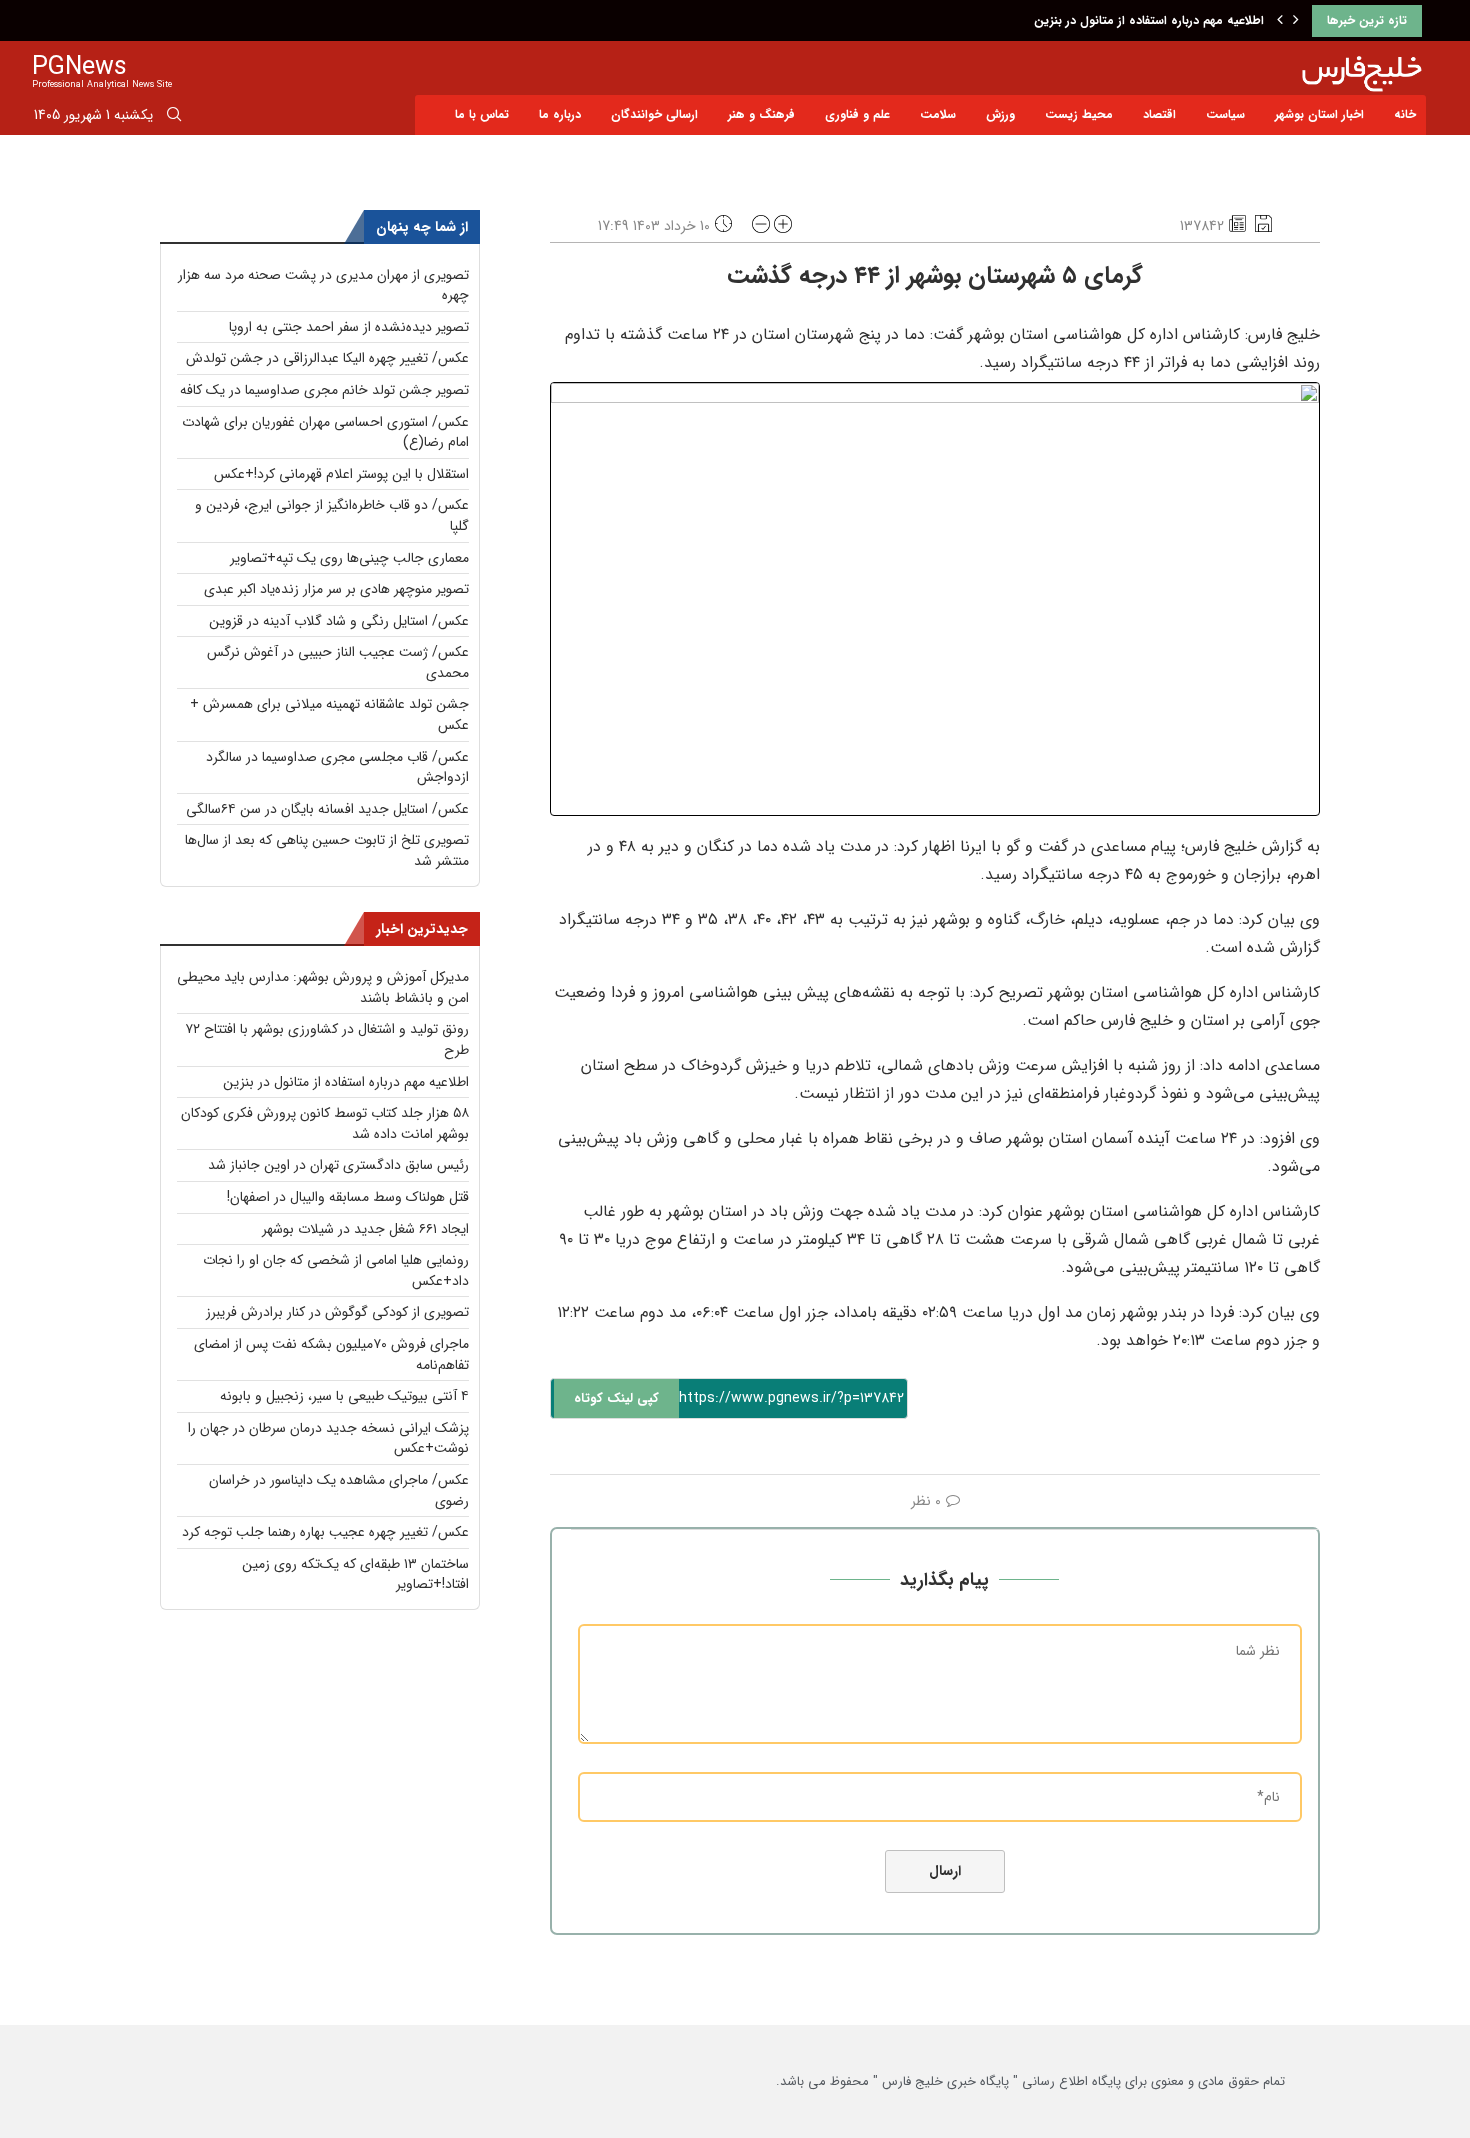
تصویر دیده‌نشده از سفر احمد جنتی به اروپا (349, 327)
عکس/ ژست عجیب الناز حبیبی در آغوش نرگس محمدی (338, 662)
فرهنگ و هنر (761, 114)
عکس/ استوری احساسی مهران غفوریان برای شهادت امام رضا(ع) (325, 432)
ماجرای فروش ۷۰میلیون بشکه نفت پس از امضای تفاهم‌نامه (331, 1354)
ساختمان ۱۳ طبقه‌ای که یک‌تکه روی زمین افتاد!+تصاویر (355, 1574)
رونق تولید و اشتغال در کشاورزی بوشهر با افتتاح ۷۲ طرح (327, 1039)
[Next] (1296, 21)
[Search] (174, 118)
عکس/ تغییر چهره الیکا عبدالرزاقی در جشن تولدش (327, 358)
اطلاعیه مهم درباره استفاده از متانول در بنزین (1149, 20)
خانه (1405, 114)
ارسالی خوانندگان (654, 114)
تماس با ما (482, 114)
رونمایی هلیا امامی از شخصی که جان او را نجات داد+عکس (336, 1270)
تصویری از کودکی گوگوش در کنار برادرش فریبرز (337, 1312)
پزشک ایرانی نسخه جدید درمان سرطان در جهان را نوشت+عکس (328, 1438)
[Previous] (1280, 21)
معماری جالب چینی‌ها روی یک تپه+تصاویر (349, 558)
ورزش (1000, 114)
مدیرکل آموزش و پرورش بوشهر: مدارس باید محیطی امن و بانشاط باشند (323, 987)
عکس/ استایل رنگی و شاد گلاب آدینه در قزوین (339, 621)
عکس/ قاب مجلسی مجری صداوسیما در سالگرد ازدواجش (337, 767)
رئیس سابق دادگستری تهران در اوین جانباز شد (338, 1165)
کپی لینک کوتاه (616, 1398)
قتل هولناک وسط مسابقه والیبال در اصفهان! (348, 1197)
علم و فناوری (857, 114)
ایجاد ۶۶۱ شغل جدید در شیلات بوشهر (365, 1229)
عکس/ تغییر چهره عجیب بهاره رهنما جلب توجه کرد (325, 1532)
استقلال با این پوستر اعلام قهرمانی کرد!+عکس (341, 474)
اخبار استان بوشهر (1319, 114)
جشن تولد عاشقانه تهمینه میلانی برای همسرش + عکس (329, 714)
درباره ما (560, 114)
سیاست (1225, 114)
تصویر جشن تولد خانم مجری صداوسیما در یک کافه (324, 390)
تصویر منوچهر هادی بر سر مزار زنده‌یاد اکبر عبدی (336, 589)
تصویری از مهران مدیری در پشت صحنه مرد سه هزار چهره (323, 285)
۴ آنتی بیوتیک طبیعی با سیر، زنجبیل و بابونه (344, 1396)
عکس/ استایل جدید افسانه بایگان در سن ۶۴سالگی (327, 809)
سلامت (938, 114)
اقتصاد (1159, 114)
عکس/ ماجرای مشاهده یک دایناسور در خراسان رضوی (339, 1490)
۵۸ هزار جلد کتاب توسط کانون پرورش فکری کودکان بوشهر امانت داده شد (325, 1123)
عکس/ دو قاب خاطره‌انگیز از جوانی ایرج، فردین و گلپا (332, 515)
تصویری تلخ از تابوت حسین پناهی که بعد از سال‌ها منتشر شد (327, 850)
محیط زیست (1079, 114)
